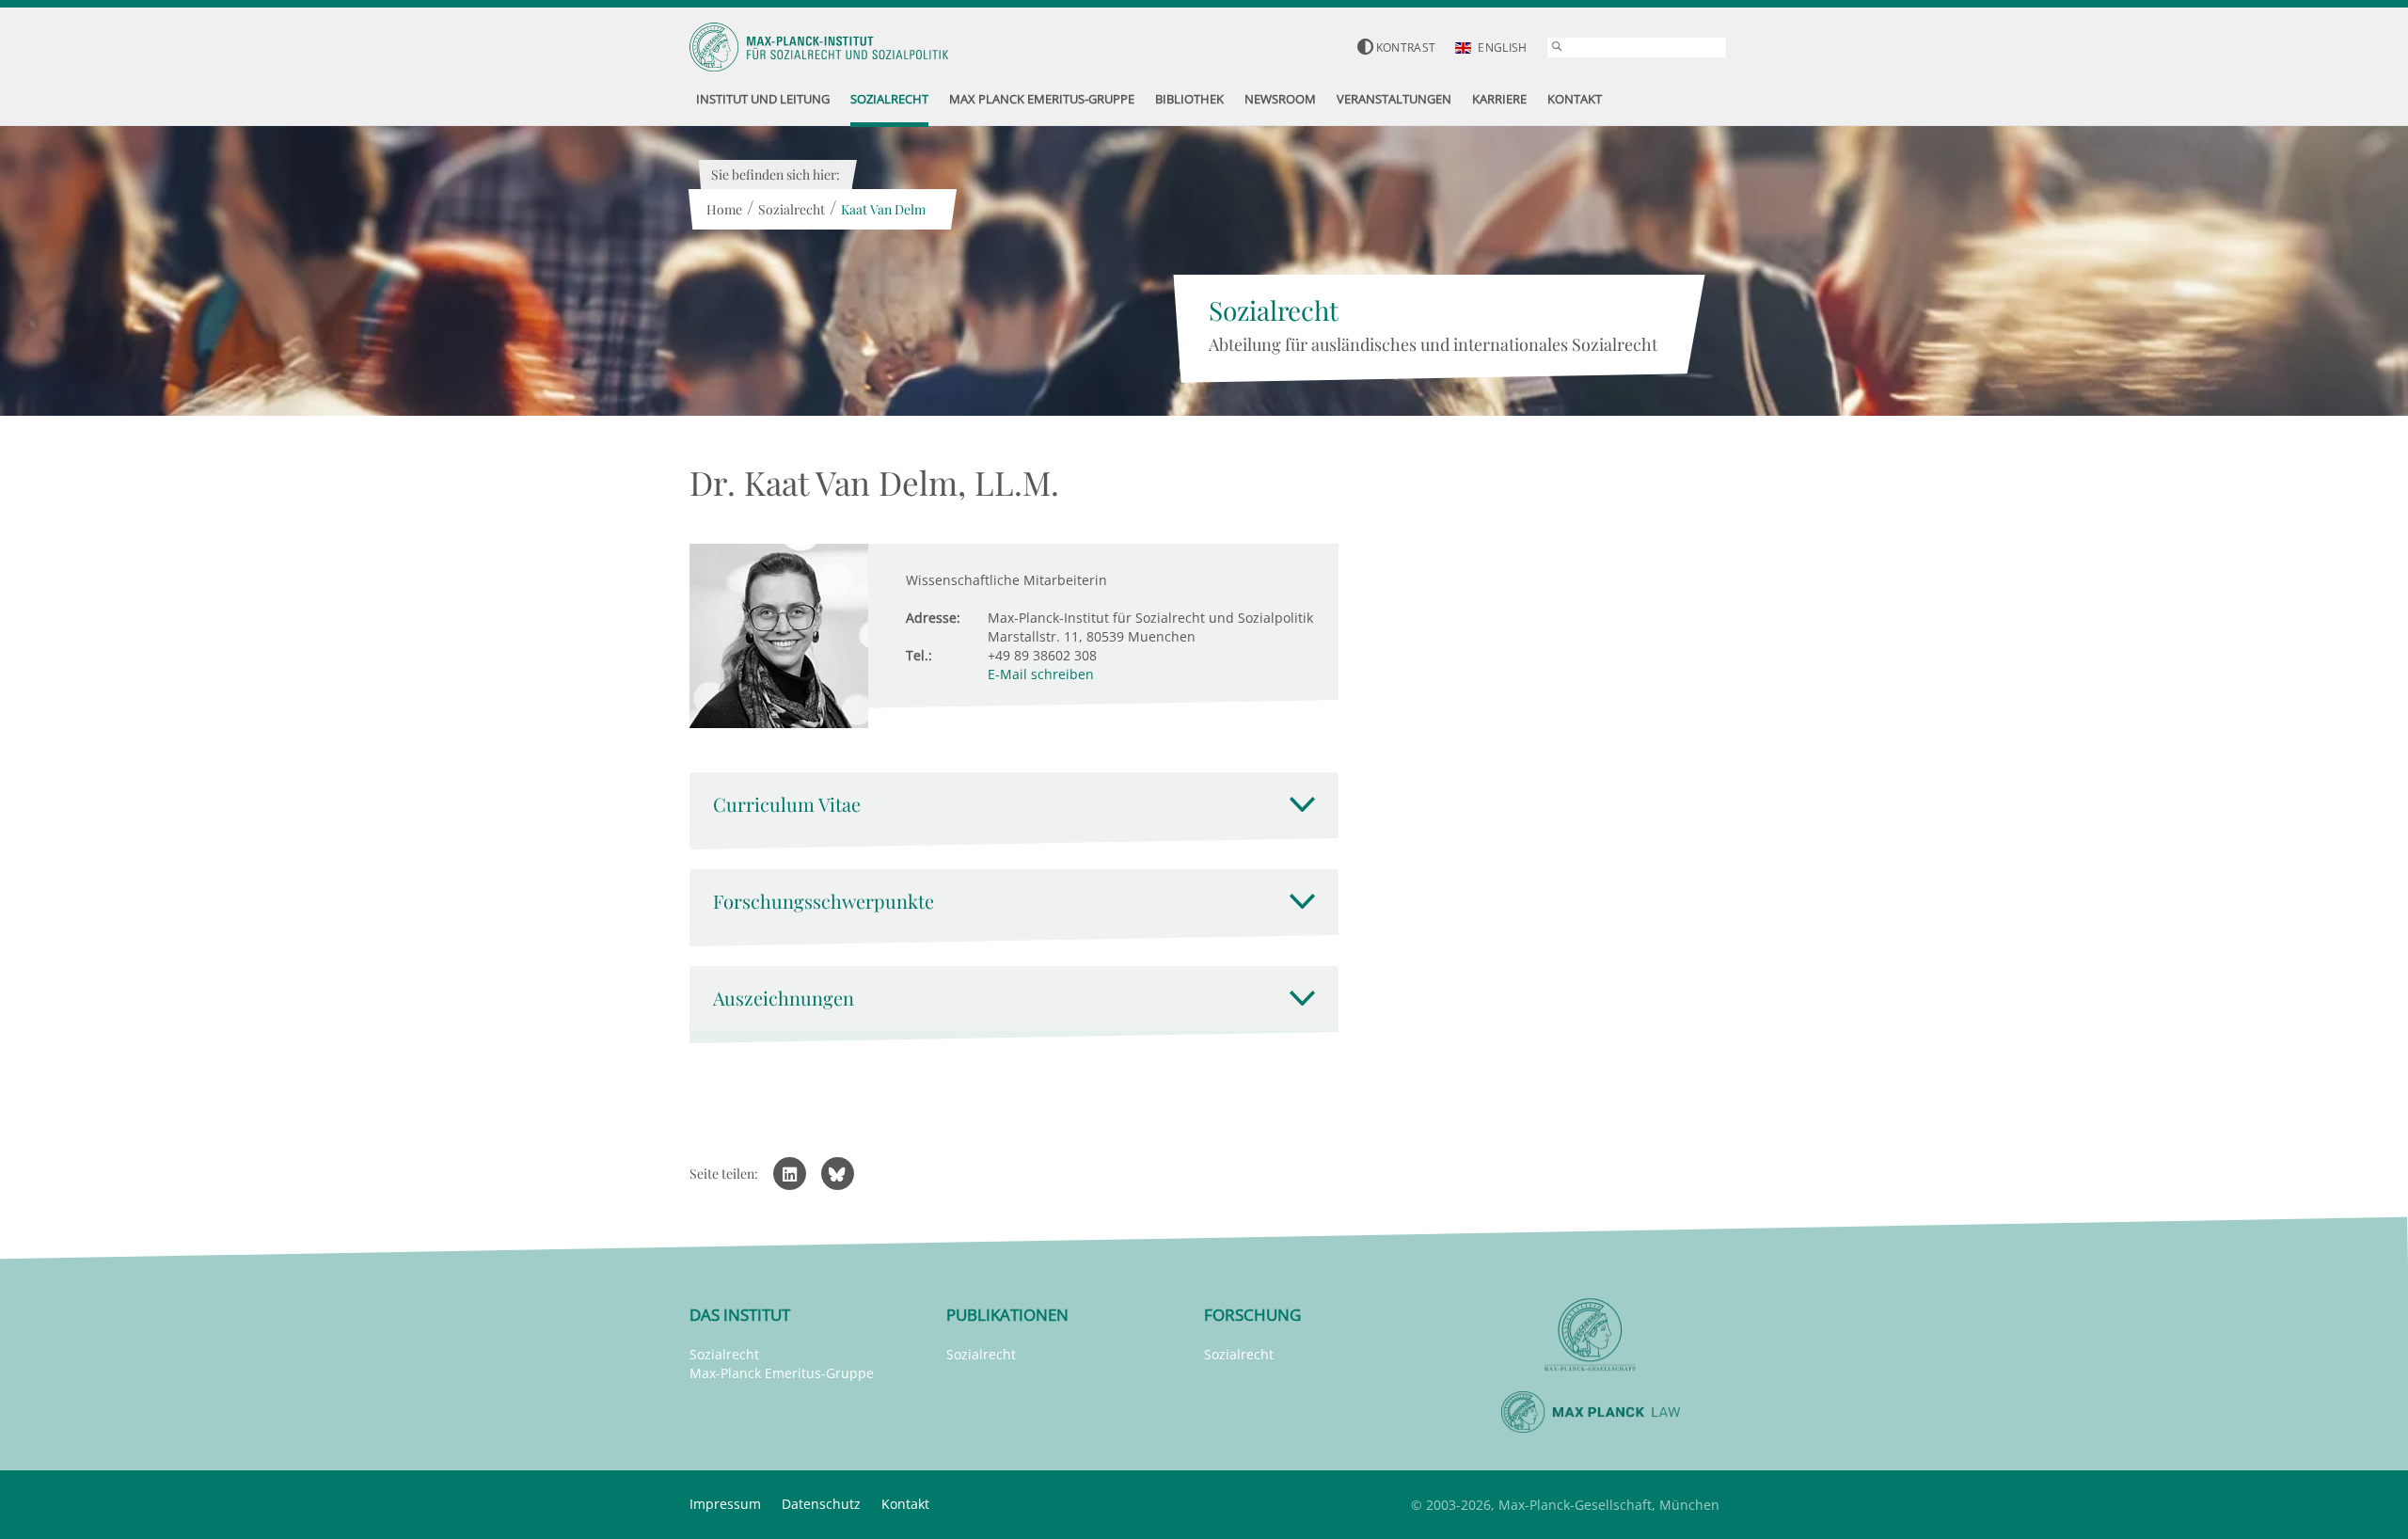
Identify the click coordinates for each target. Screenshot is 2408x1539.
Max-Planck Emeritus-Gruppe (782, 1373)
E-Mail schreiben (1041, 674)
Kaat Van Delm (883, 209)
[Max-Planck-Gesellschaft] (1591, 1335)
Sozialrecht (792, 209)
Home (724, 209)
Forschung (1252, 1315)
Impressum (725, 1504)
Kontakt (905, 1504)
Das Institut (740, 1315)
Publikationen (1007, 1315)
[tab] (1014, 804)
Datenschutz (821, 1504)
